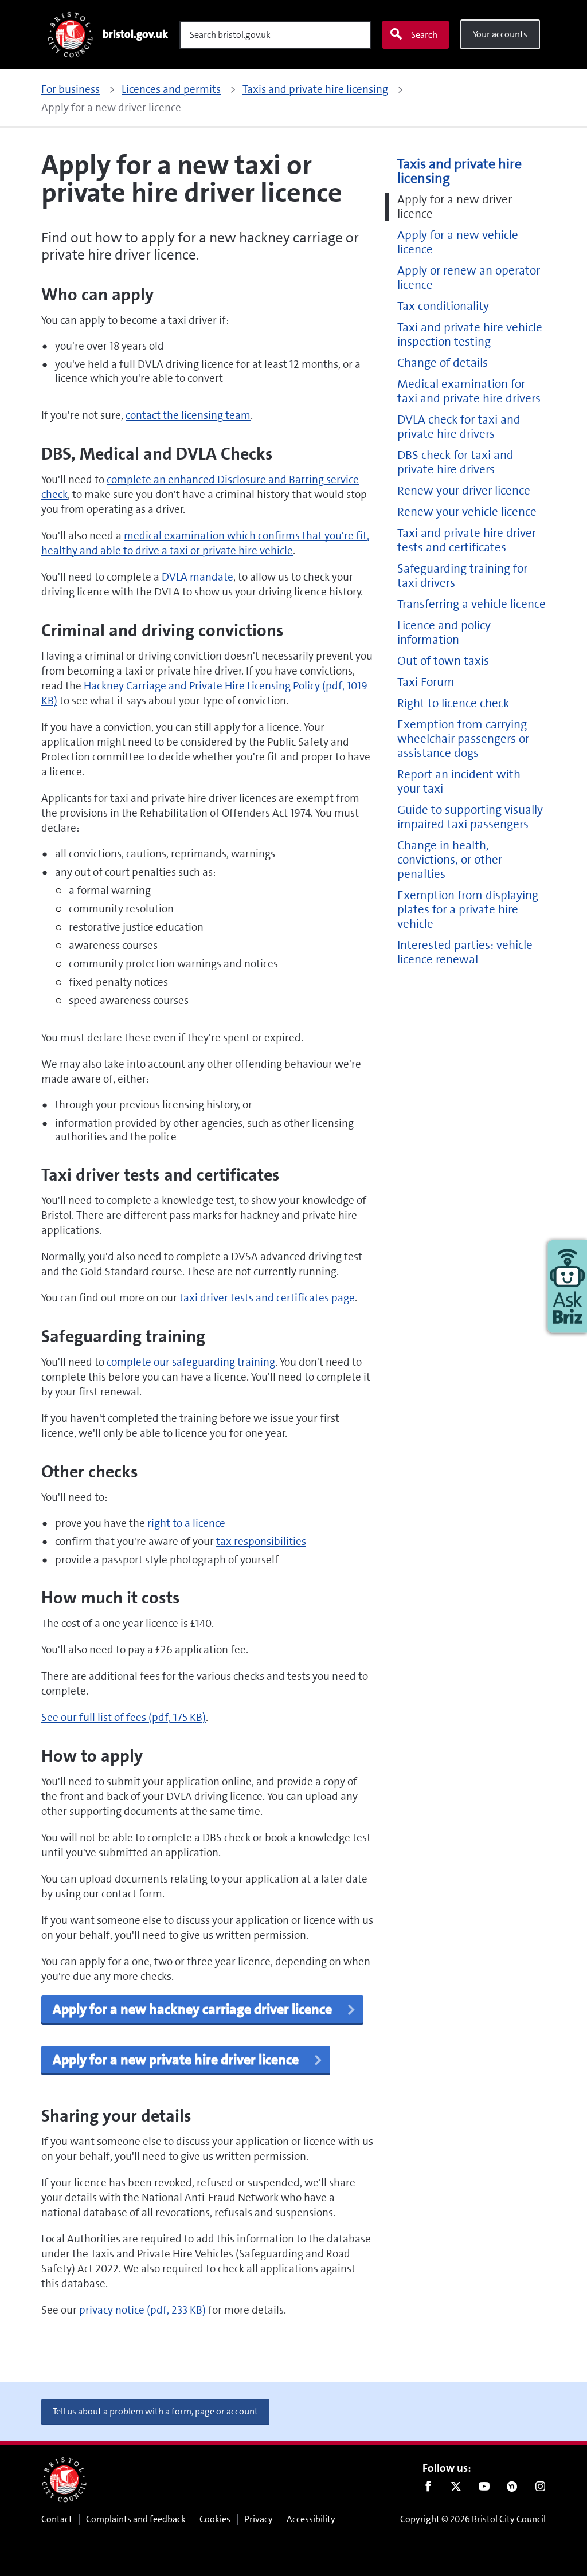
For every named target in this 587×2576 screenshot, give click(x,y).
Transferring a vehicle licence (471, 604)
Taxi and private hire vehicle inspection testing (470, 335)
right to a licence (186, 1523)
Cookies (215, 2519)
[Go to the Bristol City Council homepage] (64, 2480)
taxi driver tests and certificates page (267, 1298)
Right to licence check (453, 703)
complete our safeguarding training (191, 1362)
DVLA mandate (197, 577)
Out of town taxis (443, 661)
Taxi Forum (426, 682)
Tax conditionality (443, 306)
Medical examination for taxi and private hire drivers (469, 391)
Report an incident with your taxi (459, 782)
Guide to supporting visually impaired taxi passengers (470, 817)
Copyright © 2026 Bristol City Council (473, 2519)
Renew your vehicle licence (467, 512)
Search (424, 35)
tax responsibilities (261, 1541)
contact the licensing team (188, 415)
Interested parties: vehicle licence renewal (465, 952)
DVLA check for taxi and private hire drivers (459, 427)
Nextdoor (512, 2489)
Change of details (443, 363)
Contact (57, 2519)
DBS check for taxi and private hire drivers (455, 462)
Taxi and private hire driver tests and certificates (467, 540)
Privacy (259, 2519)
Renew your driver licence (464, 491)
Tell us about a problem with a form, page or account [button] (155, 2411)
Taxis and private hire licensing (459, 171)
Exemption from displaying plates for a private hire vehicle (468, 910)
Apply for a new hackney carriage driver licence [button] (194, 2009)
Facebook (428, 2489)
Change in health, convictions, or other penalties (450, 860)
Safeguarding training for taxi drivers (462, 576)
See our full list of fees (124, 1717)
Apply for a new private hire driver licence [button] (177, 2060)
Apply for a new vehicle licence (458, 242)
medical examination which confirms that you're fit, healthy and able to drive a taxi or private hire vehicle (205, 543)
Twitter (456, 2489)
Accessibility (311, 2519)
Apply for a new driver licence (455, 207)
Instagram (540, 2489)
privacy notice (142, 2310)
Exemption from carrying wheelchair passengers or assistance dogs (463, 739)
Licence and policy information (444, 633)
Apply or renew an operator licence (469, 278)
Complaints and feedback (136, 2519)
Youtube (484, 2489)
